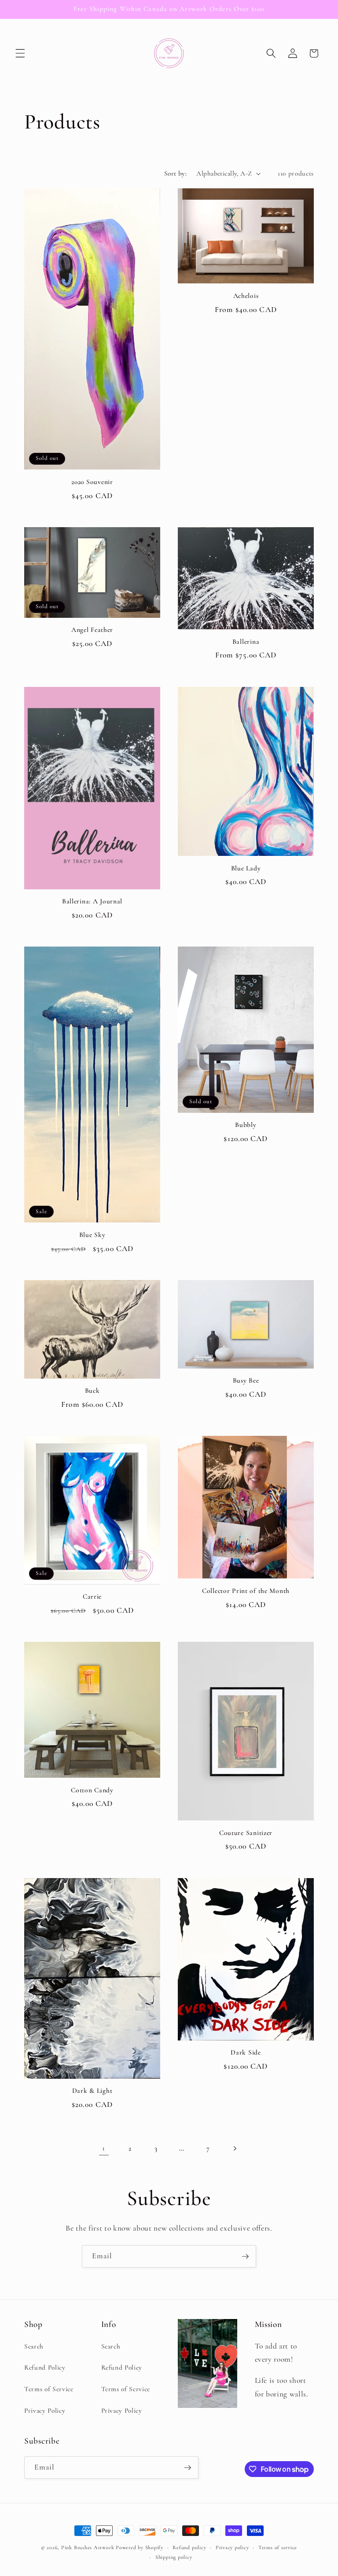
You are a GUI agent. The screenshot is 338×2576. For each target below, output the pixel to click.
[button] (20, 53)
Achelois (246, 296)
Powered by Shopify (140, 2547)
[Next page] (234, 2148)
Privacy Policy (45, 2411)
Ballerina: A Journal (92, 901)
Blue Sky (92, 1235)
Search (34, 2346)
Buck (92, 1391)
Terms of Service (49, 2389)
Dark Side (246, 2052)
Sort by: (176, 173)
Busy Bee (246, 1380)
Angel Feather (92, 630)
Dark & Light (92, 2091)
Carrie (92, 1596)
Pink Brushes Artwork (88, 2547)
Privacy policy (232, 2547)
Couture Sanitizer (246, 1833)
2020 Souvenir (92, 482)
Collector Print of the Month (246, 1591)
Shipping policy (174, 2557)
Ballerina (246, 642)
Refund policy (189, 2547)
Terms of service (278, 2547)
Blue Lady (246, 868)
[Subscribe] (245, 2257)
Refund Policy (45, 2367)
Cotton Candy (92, 1790)
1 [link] (104, 2148)
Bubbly (246, 1125)
